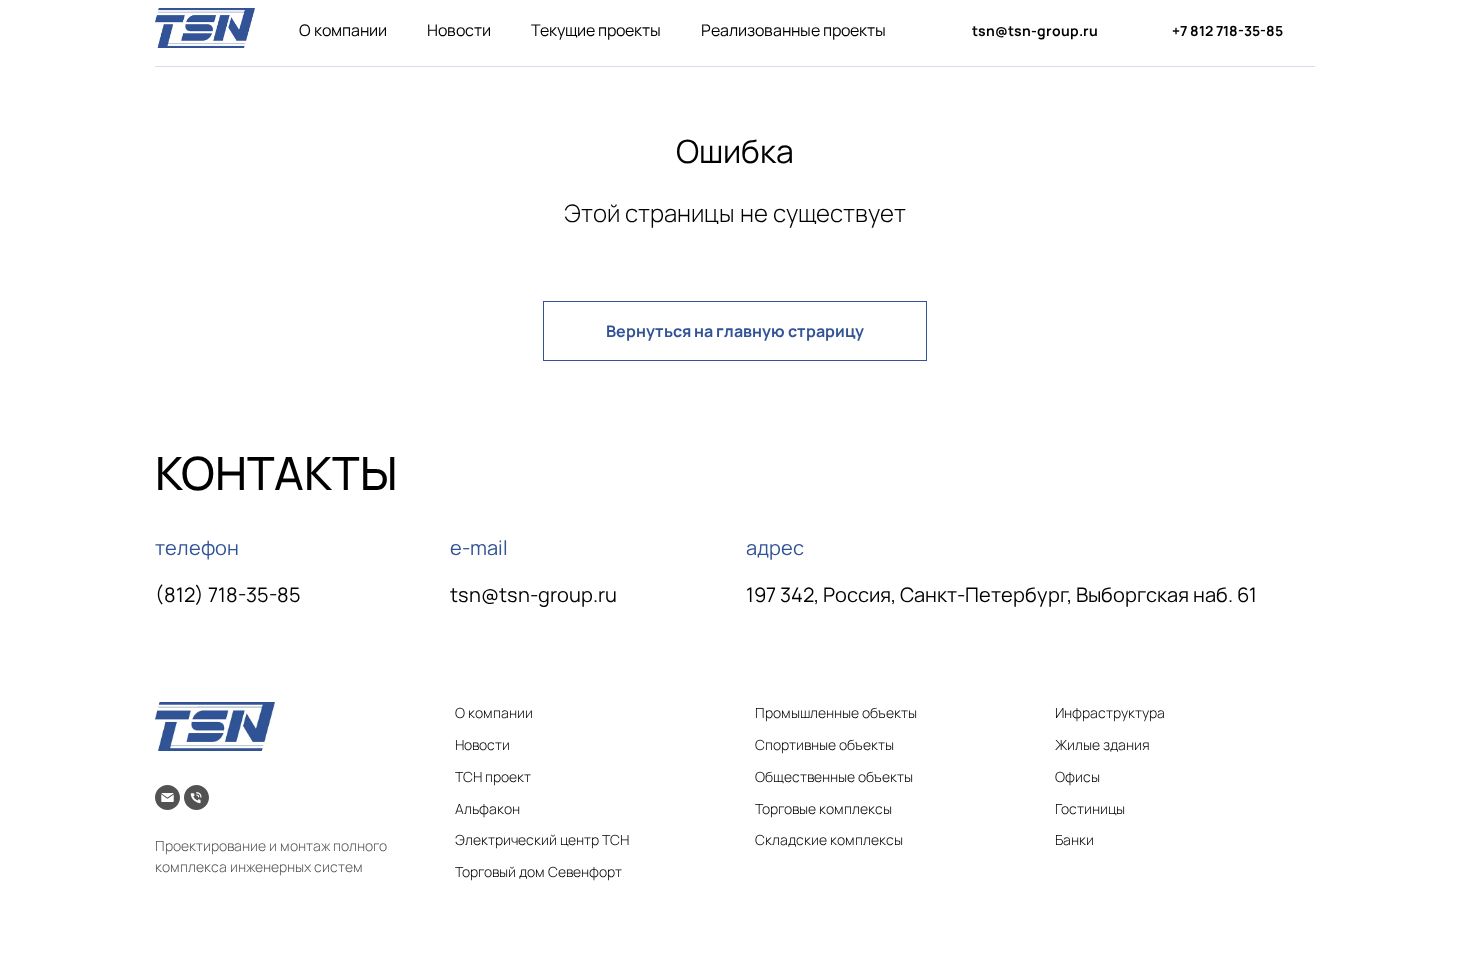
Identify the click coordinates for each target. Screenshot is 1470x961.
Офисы (1077, 776)
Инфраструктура (1110, 712)
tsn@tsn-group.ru (533, 594)
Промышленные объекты (836, 712)
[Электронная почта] (167, 797)
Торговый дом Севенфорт (538, 871)
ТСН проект (493, 776)
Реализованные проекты (793, 30)
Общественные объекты (834, 776)
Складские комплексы (829, 839)
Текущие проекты (596, 30)
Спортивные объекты (824, 744)
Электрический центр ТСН (542, 839)
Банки (1074, 839)
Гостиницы (1090, 808)
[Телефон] (196, 797)
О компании (343, 30)
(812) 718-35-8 (222, 594)
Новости (459, 30)
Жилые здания (1102, 744)
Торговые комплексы (823, 808)
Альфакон (487, 808)
